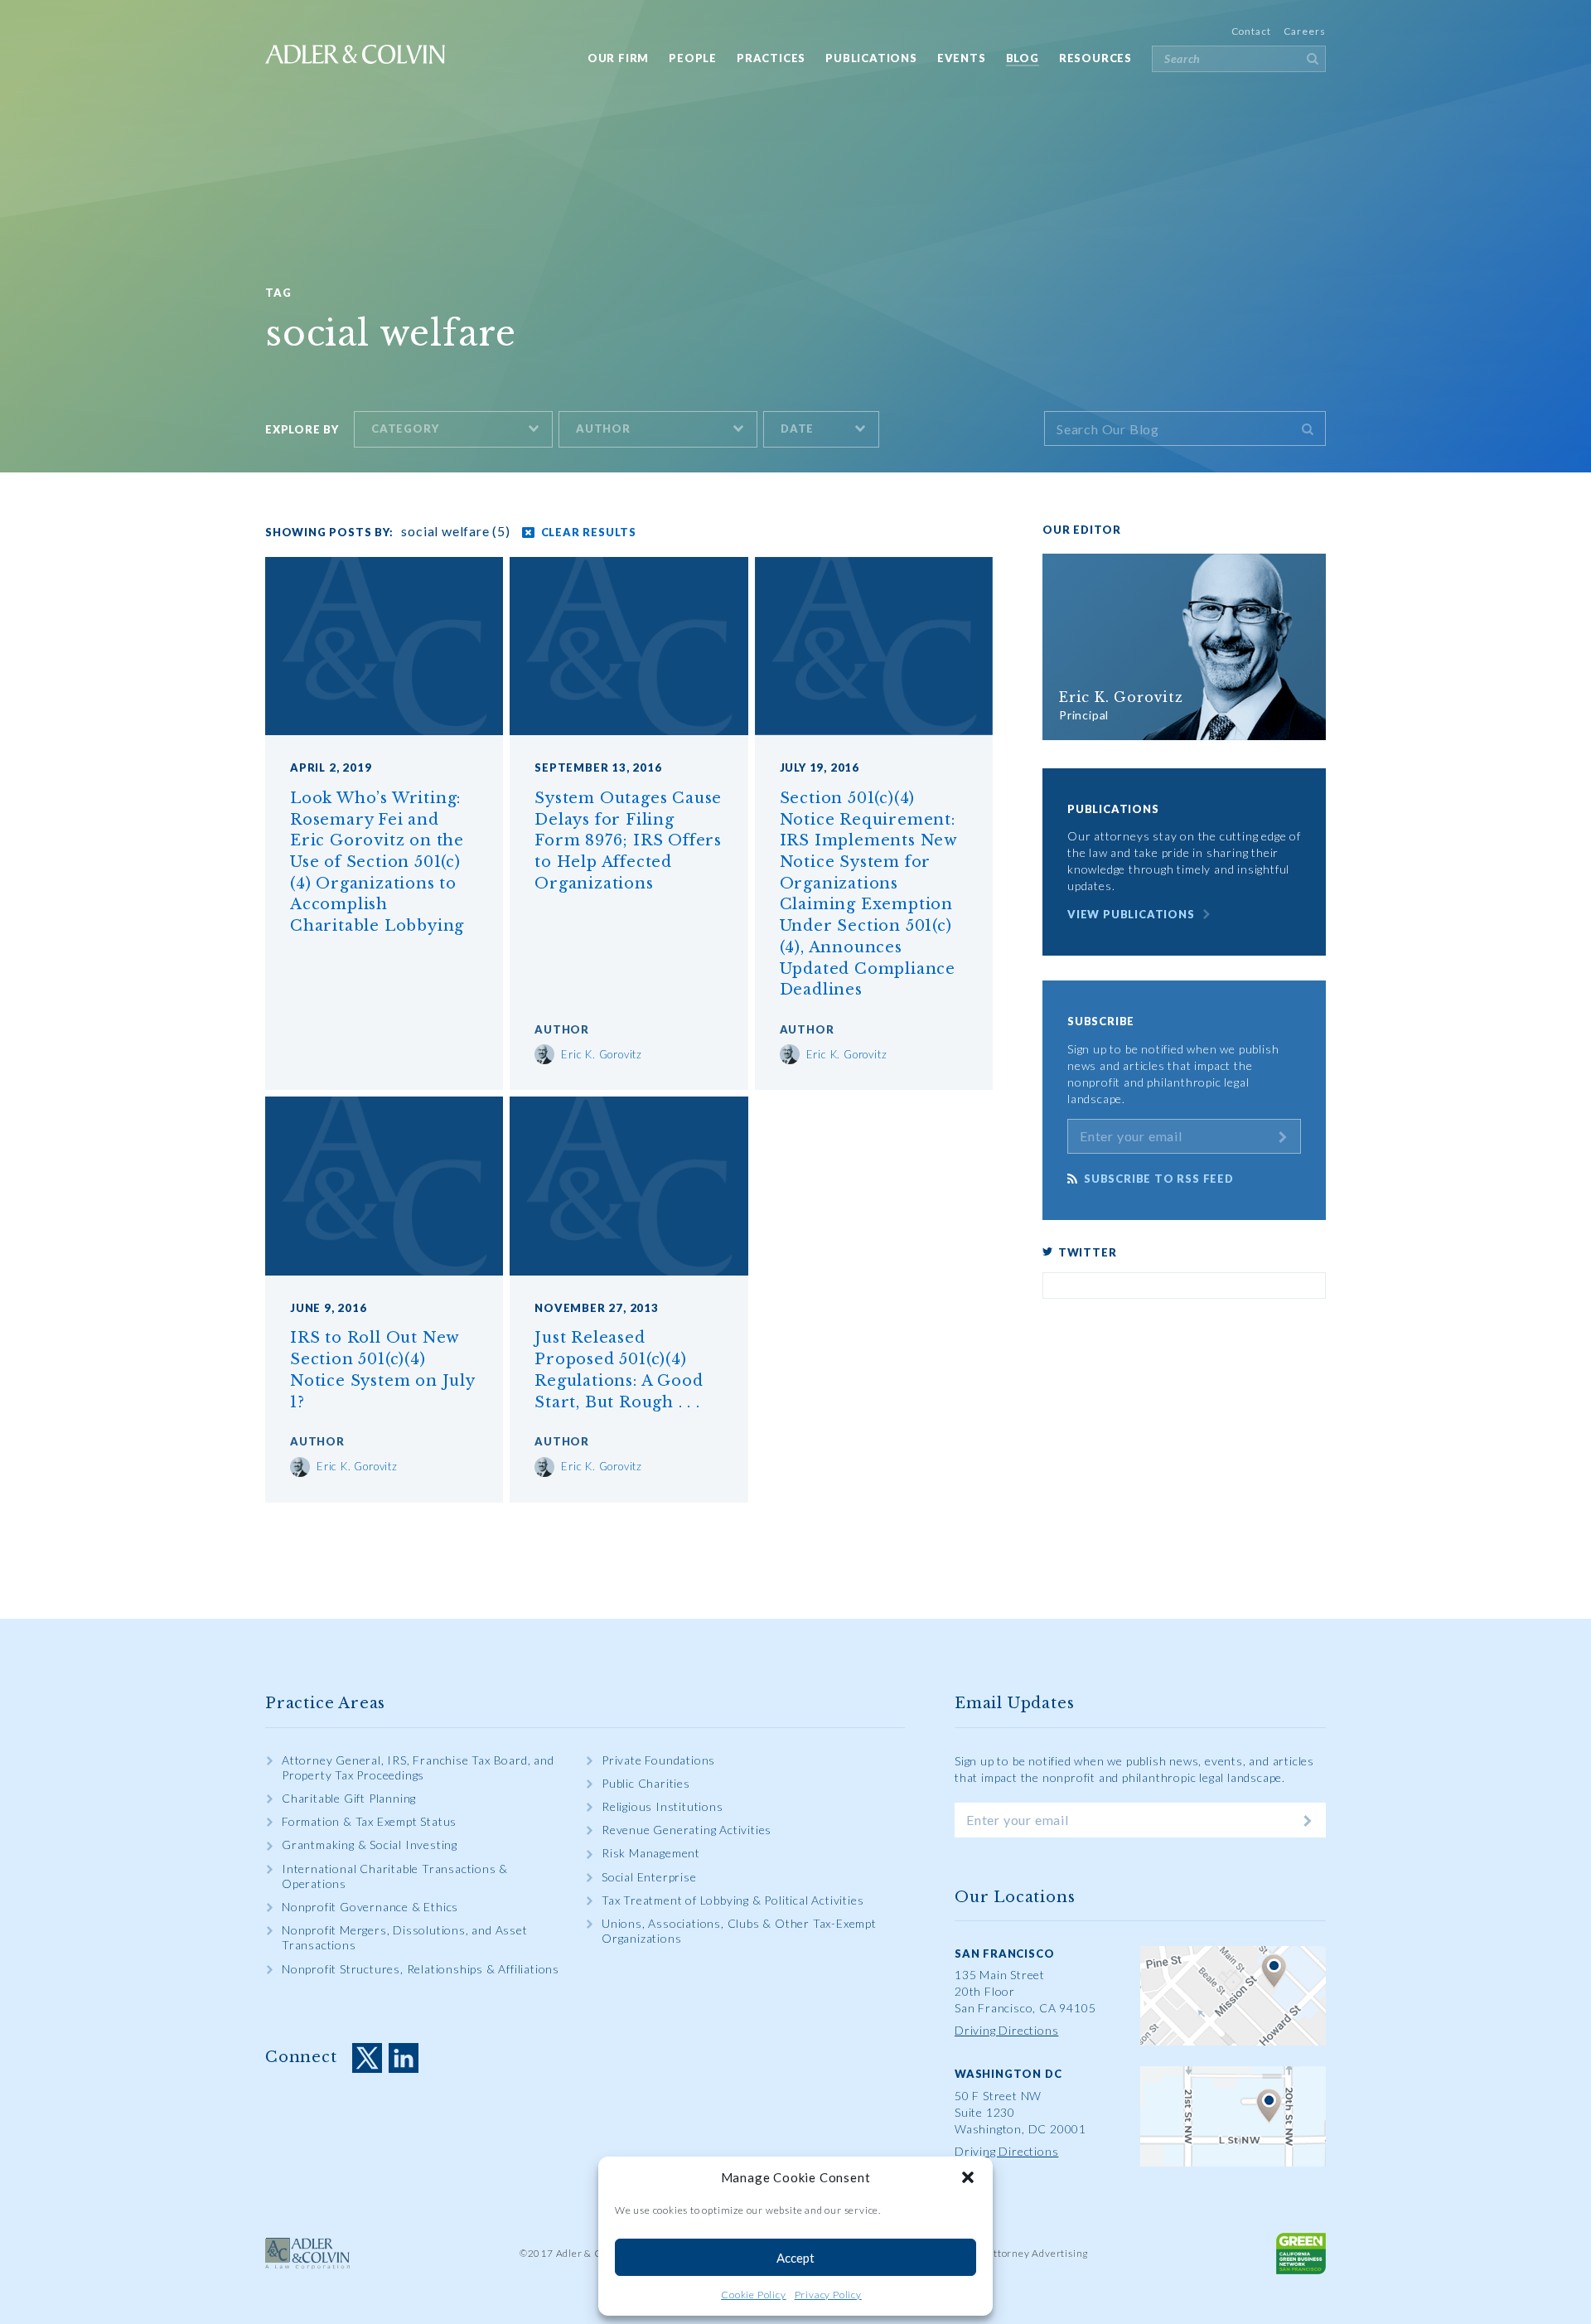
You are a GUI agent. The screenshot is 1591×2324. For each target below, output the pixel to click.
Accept (795, 2258)
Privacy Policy (828, 2295)
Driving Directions (1006, 2030)
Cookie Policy (753, 2295)
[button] (968, 2177)
